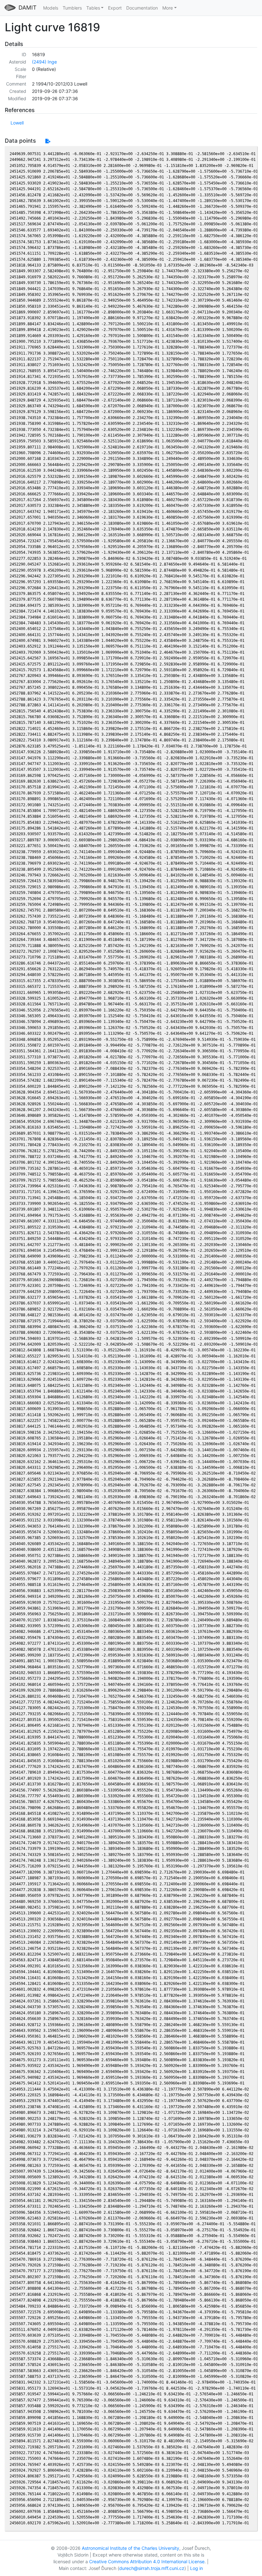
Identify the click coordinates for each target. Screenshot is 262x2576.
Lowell (17, 123)
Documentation (142, 8)
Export (115, 8)
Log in (196, 2568)
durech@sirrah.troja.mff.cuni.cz (152, 2568)
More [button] (168, 8)
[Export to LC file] (48, 141)
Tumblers (72, 8)
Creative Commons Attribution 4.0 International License (147, 2561)
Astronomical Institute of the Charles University (131, 2548)
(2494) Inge (44, 62)
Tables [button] (93, 8)
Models (51, 8)
